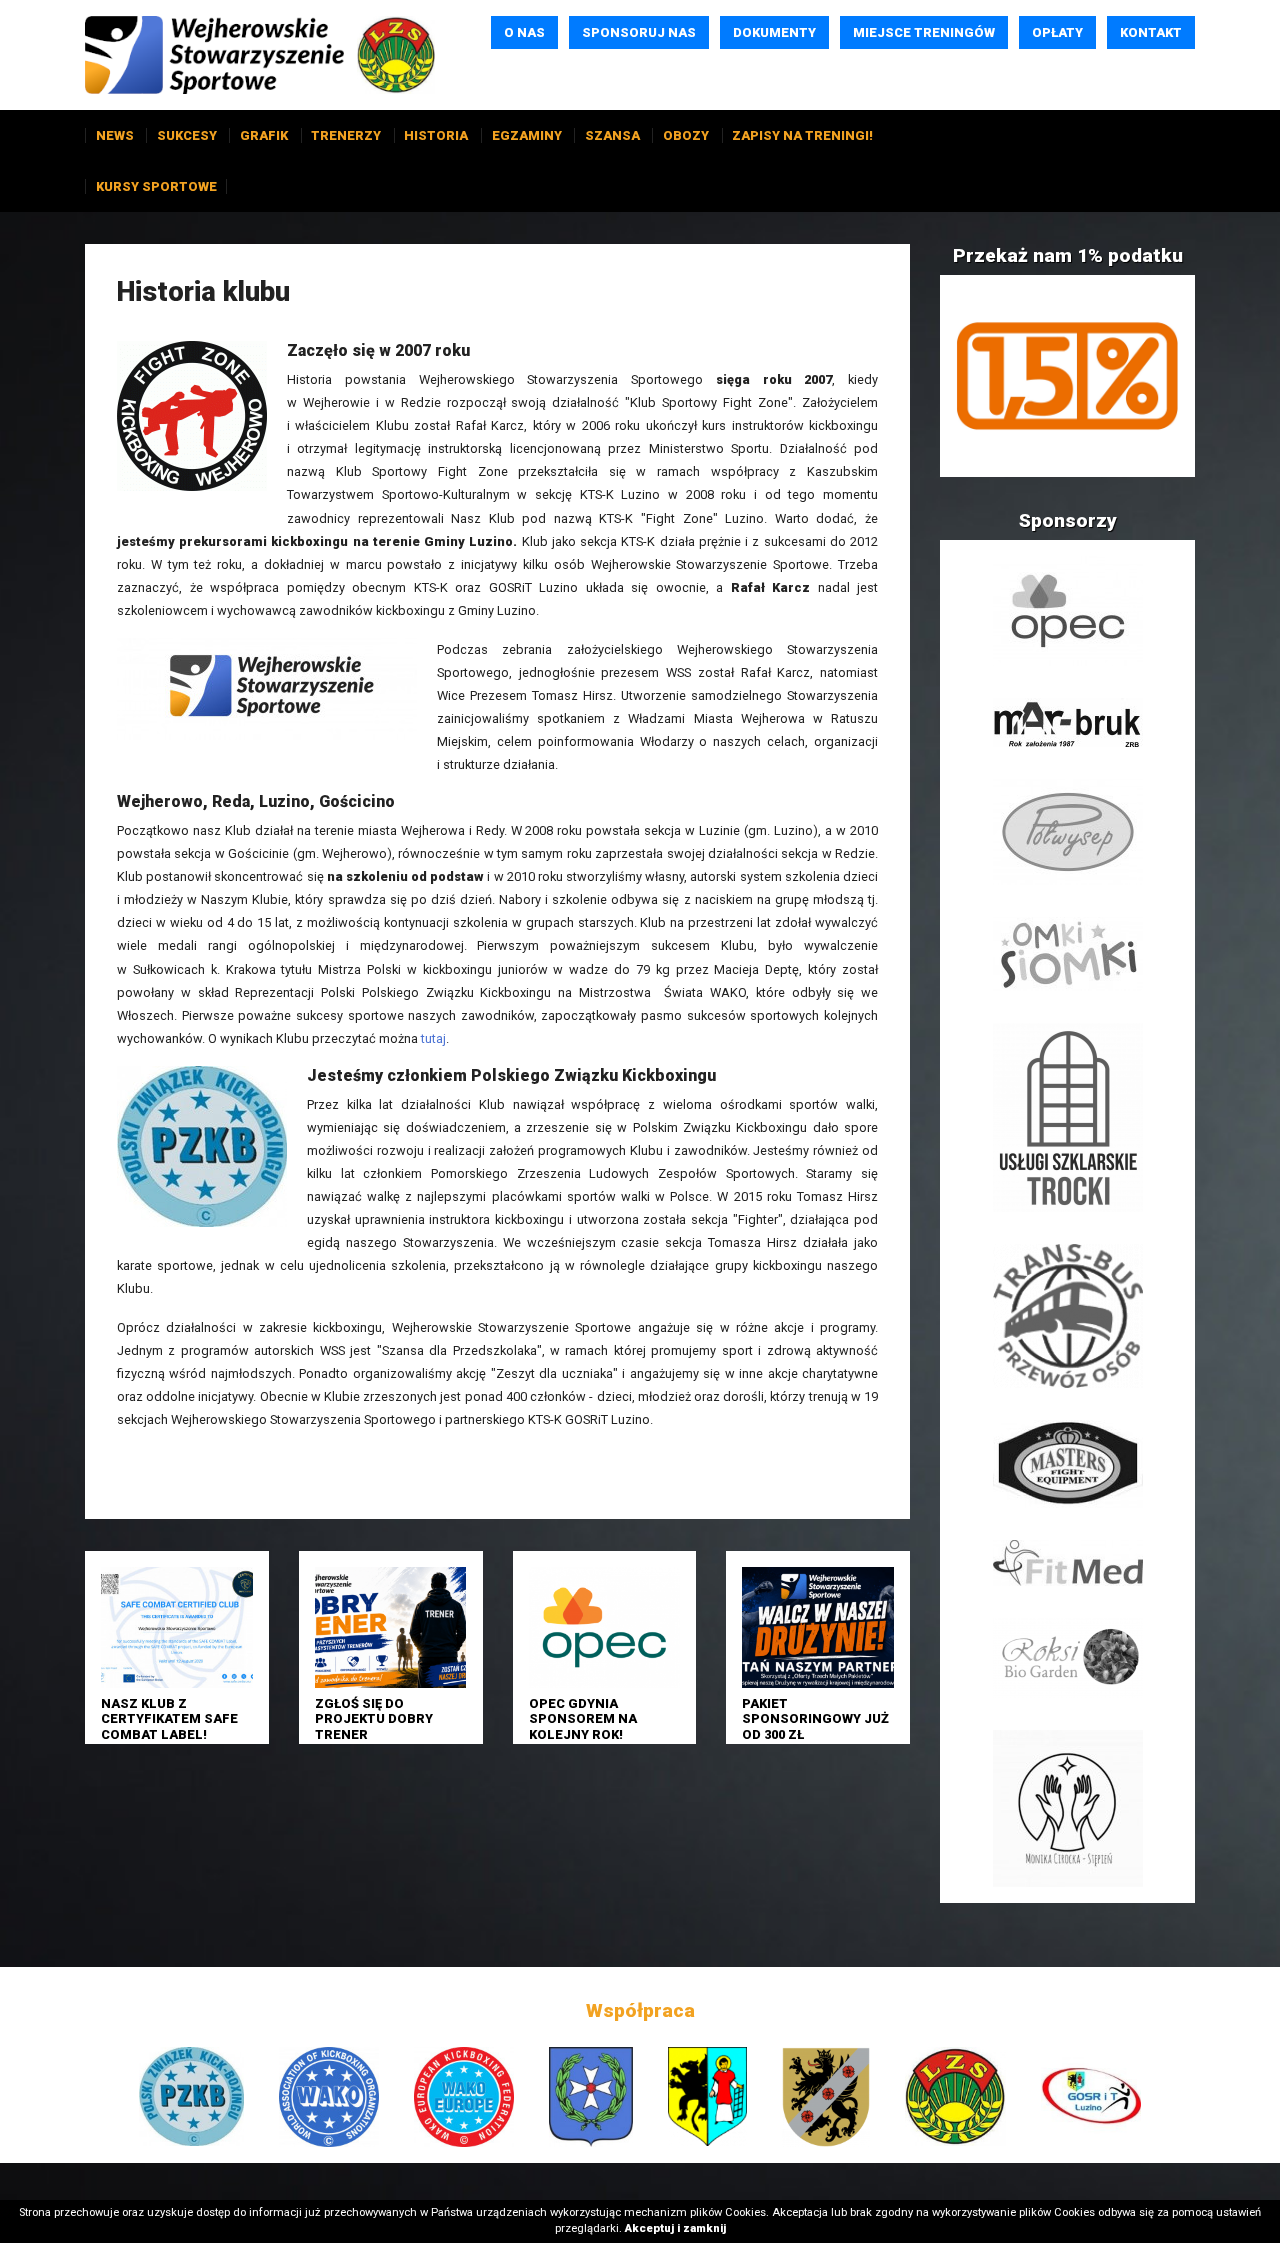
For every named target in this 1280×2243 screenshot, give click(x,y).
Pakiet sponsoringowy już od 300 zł (815, 1719)
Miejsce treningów (924, 32)
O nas (524, 32)
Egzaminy (527, 135)
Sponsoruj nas (639, 32)
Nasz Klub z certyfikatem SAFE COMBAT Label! (169, 1719)
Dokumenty (774, 32)
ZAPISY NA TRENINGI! (802, 135)
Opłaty (1057, 32)
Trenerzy (346, 135)
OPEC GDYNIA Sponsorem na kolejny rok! (583, 1719)
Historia (436, 135)
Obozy (686, 135)
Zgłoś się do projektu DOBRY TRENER (374, 1719)
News (115, 135)
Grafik (264, 135)
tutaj (433, 1038)
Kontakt (1151, 32)
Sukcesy (187, 135)
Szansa (612, 135)
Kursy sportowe (156, 186)
